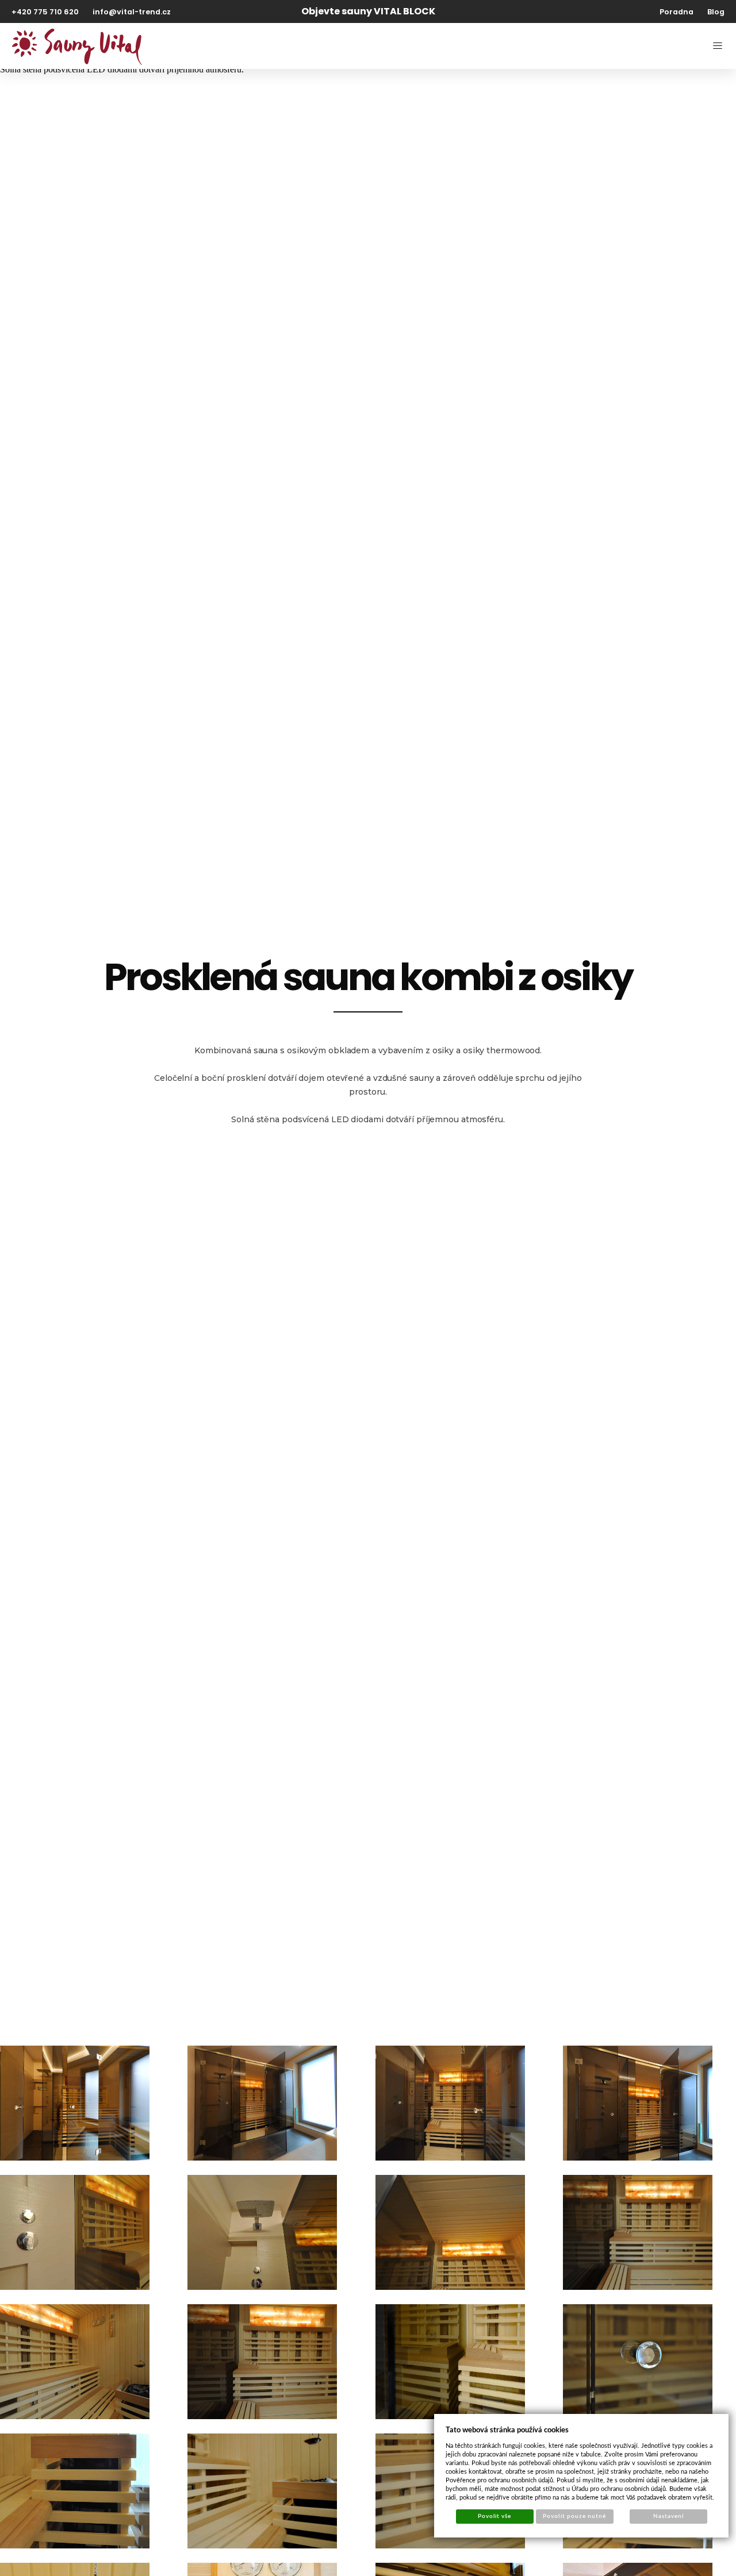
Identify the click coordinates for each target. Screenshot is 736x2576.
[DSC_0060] (75, 2362)
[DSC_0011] (75, 2103)
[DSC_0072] (262, 2491)
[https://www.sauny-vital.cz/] (77, 46)
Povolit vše (494, 2516)
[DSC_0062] (450, 2362)
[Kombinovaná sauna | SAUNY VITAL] (262, 2103)
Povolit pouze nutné (574, 2516)
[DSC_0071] (75, 2491)
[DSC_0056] (450, 2232)
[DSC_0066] (638, 2362)
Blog (716, 12)
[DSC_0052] (75, 2232)
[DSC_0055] (262, 2232)
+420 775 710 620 (45, 12)
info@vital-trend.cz (132, 12)
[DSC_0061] (262, 2362)
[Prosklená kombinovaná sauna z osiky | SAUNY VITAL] (450, 2103)
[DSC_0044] (638, 2103)
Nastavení (668, 2516)
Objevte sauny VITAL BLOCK (368, 11)
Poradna (676, 12)
